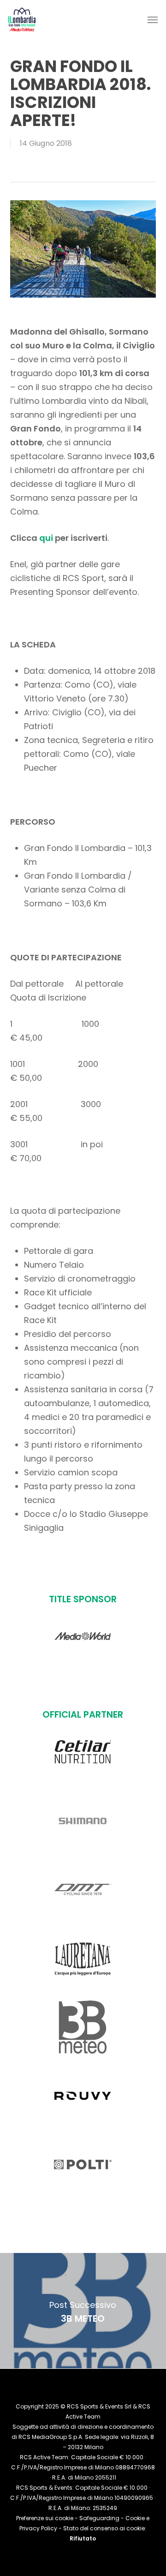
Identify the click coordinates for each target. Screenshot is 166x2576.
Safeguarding (99, 2518)
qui (46, 538)
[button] (153, 19)
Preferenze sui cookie (45, 2518)
